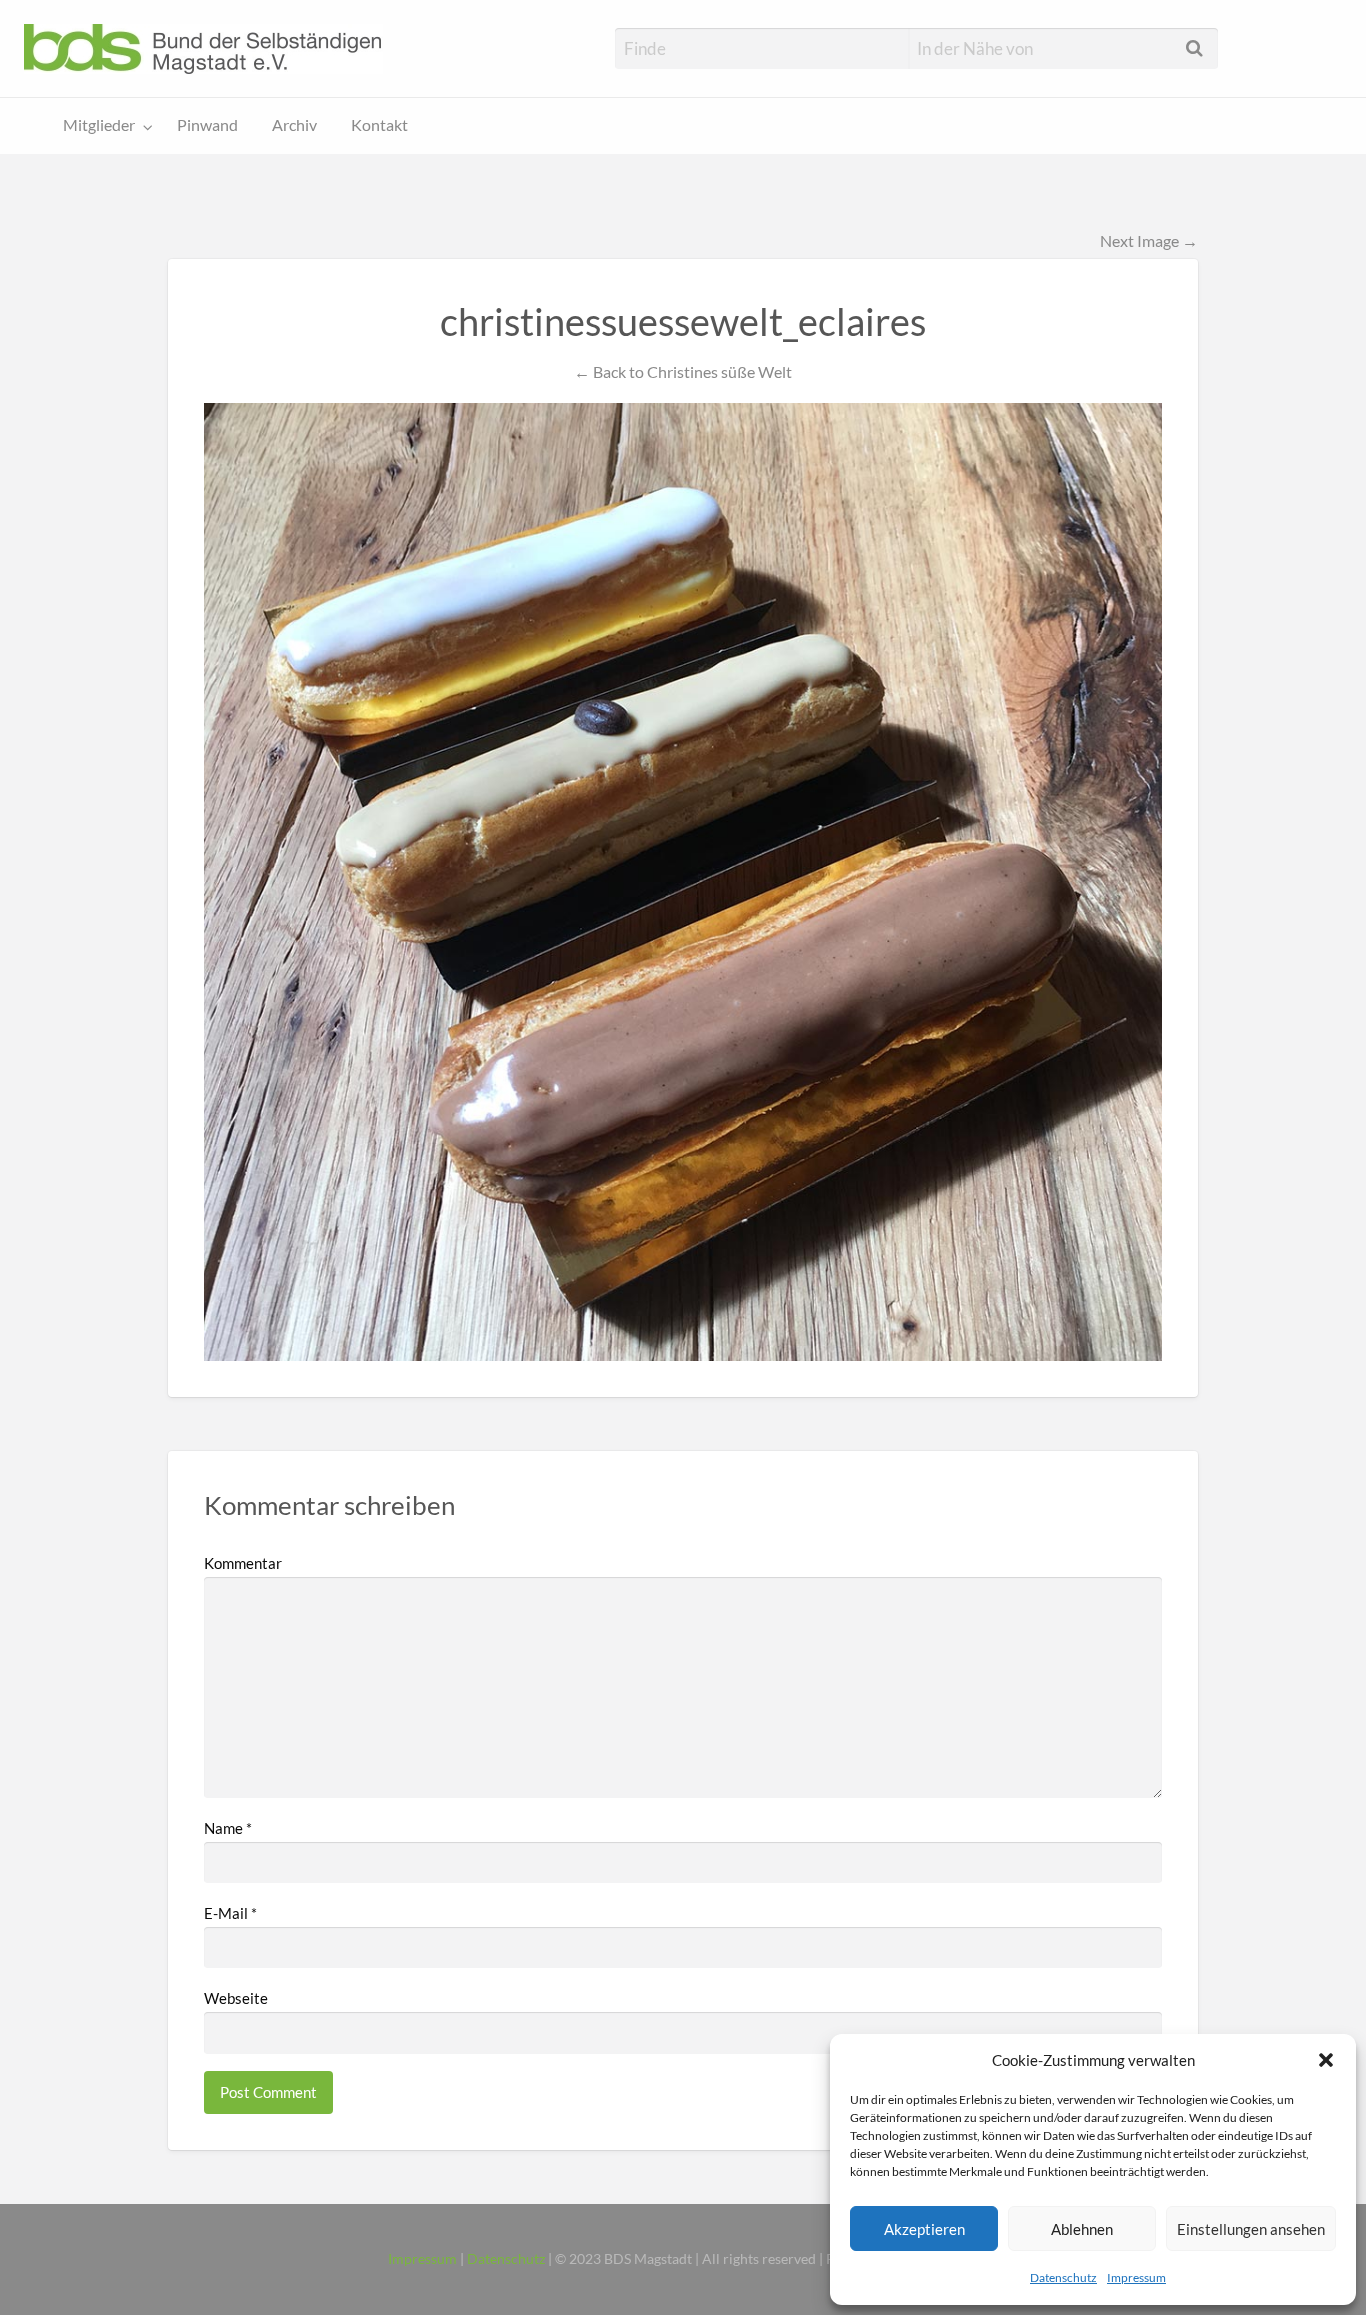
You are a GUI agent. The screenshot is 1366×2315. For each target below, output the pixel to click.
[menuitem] (103, 126)
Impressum (1136, 2277)
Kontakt (379, 125)
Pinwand (207, 125)
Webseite (236, 1998)
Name (228, 1828)
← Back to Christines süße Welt (683, 371)
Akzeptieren (924, 2229)
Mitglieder (99, 125)
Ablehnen (1082, 2229)
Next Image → (1149, 240)
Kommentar (243, 1563)
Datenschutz (1063, 2277)
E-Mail (230, 1913)
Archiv (294, 125)
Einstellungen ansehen (1251, 2229)
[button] (1326, 2060)
